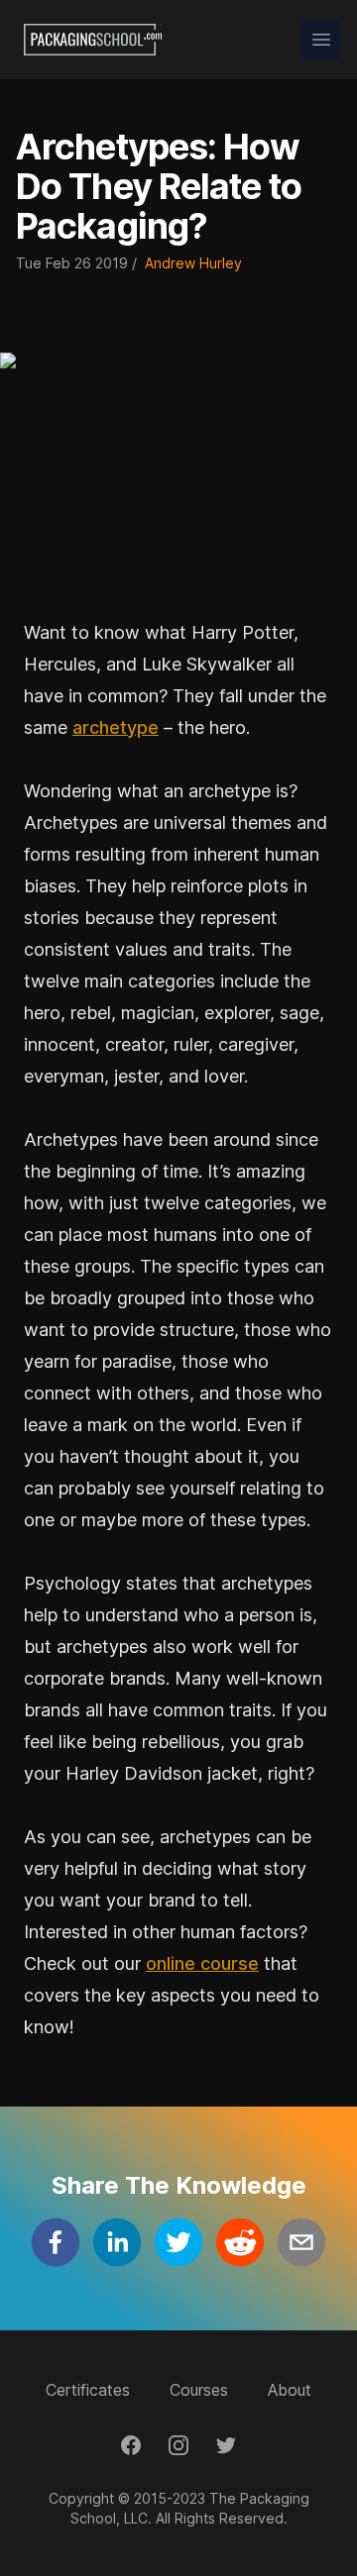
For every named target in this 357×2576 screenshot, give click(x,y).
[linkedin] (117, 2242)
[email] (301, 2242)
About (290, 2390)
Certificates (88, 2390)
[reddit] (240, 2242)
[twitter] (178, 2242)
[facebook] (56, 2242)
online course (202, 1963)
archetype (116, 727)
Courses (199, 2390)
